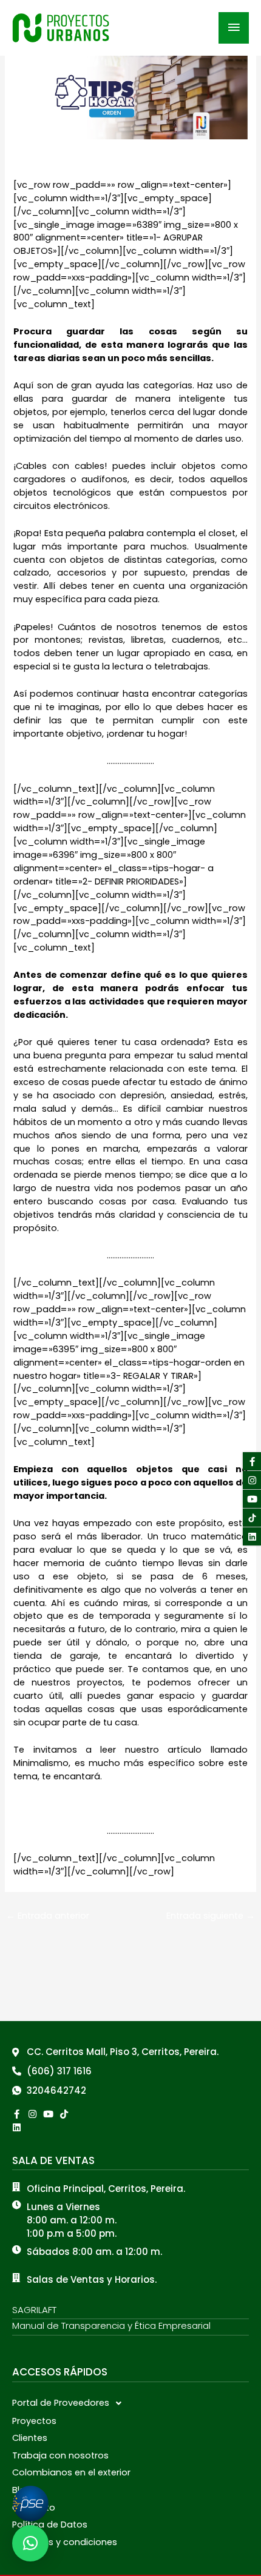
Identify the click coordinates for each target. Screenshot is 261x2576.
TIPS (29, 163)
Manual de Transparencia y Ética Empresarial (111, 2325)
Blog (22, 2490)
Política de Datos (50, 2525)
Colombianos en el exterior (71, 2472)
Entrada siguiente (211, 1916)
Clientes (30, 2438)
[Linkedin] (17, 2127)
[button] (130, 2403)
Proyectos (34, 2421)
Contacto (34, 2508)
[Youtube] (252, 1499)
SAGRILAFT (34, 2310)
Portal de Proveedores (61, 2403)
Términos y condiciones (65, 2542)
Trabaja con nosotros (60, 2455)
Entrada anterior (48, 1916)
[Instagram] (252, 1480)
